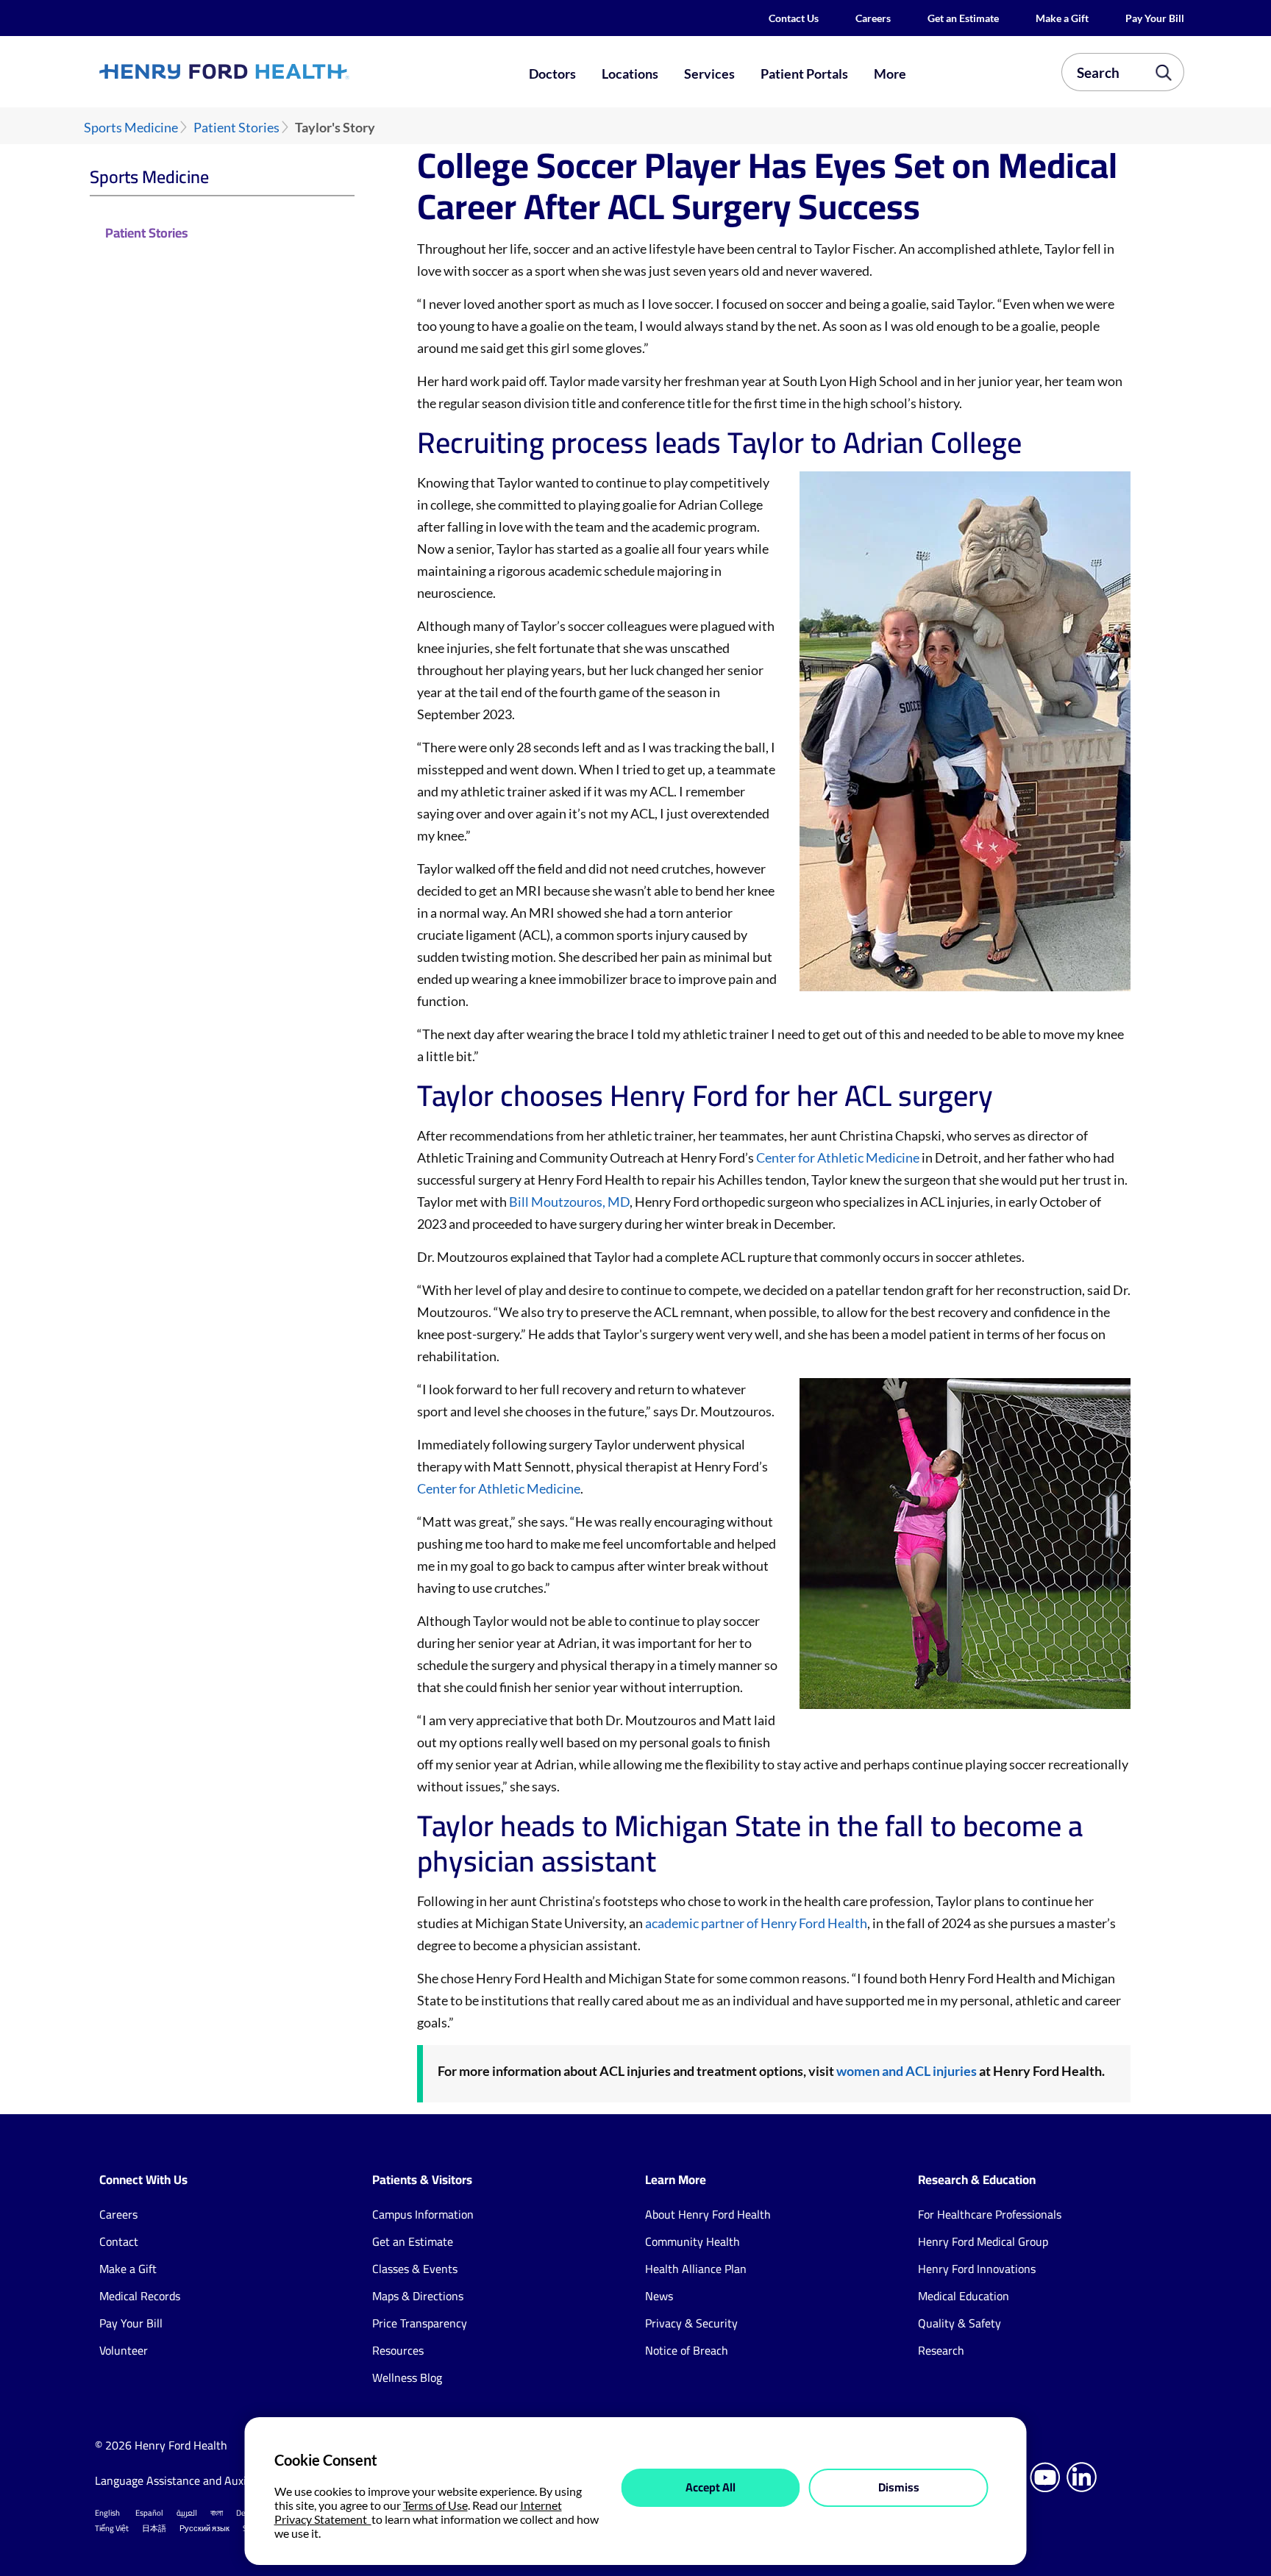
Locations (630, 74)
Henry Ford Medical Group (983, 2241)
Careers (873, 18)
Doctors (552, 74)
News (659, 2296)
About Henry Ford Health (708, 2214)
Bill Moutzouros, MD (569, 1202)
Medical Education (964, 2296)
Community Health (693, 2241)
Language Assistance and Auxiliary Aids (194, 2480)
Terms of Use (435, 2505)
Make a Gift (1062, 18)
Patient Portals (804, 74)
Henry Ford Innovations (977, 2269)
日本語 (154, 2528)
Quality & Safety (960, 2323)
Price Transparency (420, 2323)
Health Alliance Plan (696, 2269)
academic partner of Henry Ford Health (756, 1923)
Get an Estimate (963, 18)
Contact (119, 2241)
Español (149, 2513)
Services (709, 74)
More (890, 74)
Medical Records (140, 2296)
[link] (278, 71)
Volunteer (124, 2350)
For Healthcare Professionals (990, 2214)
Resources (398, 2350)
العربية (187, 2513)
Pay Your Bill (1155, 18)
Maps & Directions (418, 2296)
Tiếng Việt (112, 2528)
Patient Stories (236, 128)
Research (941, 2350)
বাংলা (217, 2513)
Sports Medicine (131, 128)
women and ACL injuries (907, 2071)
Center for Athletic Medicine (838, 1157)
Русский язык (204, 2528)
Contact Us (794, 18)
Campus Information (423, 2214)
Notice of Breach (687, 2350)
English (107, 2513)
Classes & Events (415, 2269)
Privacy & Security (691, 2323)
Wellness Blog (407, 2377)
